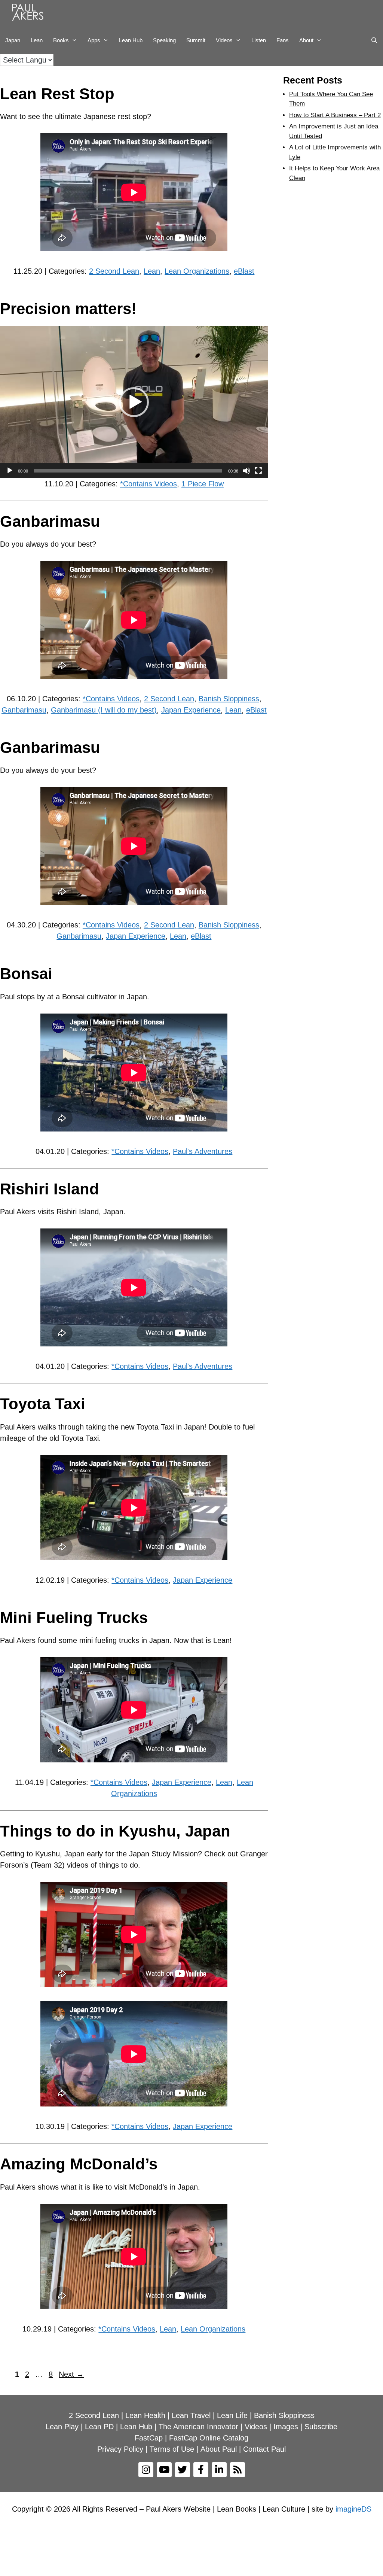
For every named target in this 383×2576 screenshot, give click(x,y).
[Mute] (246, 471)
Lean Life (232, 2415)
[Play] (10, 471)
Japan (13, 40)
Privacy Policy (120, 2449)
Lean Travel (191, 2415)
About (306, 40)
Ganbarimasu (50, 521)
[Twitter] (183, 2470)
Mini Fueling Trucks (74, 1618)
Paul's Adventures (203, 1151)
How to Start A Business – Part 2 (335, 115)
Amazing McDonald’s (79, 2164)
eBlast (244, 271)
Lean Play (62, 2427)
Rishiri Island (50, 1189)
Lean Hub (131, 40)
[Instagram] (146, 2470)
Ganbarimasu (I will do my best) (104, 710)
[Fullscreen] (258, 471)
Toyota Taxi (43, 1404)
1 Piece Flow (203, 484)
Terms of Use (172, 2449)
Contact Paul (264, 2449)
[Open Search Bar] (374, 40)
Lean (37, 40)
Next (71, 2374)
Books (61, 40)
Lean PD (99, 2427)
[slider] (128, 471)
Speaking (164, 40)
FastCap (149, 2438)
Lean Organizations (197, 271)
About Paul (219, 2449)
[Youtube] (164, 2470)
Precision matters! (68, 309)
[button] (134, 402)
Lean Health (145, 2415)
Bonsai (26, 974)
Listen (259, 40)
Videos (224, 40)
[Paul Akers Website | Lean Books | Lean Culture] (30, 13)
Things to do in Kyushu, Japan (115, 1831)
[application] (134, 402)
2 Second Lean (114, 271)
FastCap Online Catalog (209, 2438)
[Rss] (238, 2470)
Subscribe (321, 2427)
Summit (196, 40)
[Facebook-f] (201, 2470)
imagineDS (353, 2509)
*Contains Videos (148, 484)
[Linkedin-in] (219, 2470)
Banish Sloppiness (229, 699)
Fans (283, 40)
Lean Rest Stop (57, 94)
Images (286, 2427)
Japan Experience (191, 710)
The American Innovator (198, 2427)
